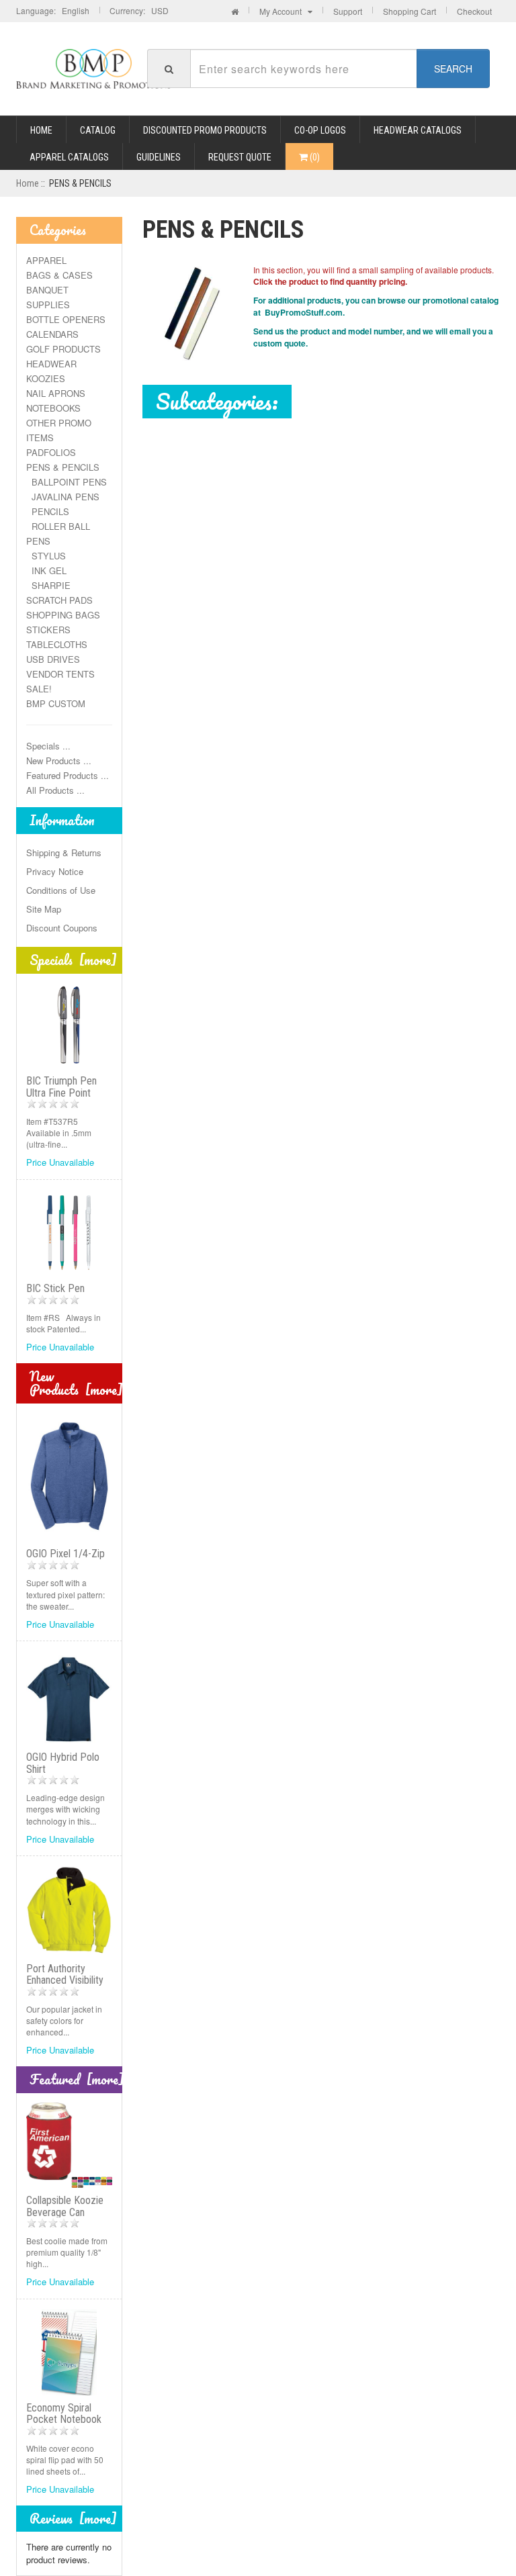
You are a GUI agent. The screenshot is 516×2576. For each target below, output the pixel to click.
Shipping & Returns (64, 853)
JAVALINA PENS (63, 497)
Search (453, 68)
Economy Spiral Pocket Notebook (64, 2414)
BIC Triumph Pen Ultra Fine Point (61, 1087)
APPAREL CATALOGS (69, 157)
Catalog (98, 130)
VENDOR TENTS (60, 674)
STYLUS (46, 556)
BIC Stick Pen (55, 1288)
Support (348, 11)
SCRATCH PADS (59, 600)
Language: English (53, 10)
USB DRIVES (53, 659)
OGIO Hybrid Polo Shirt (63, 1763)
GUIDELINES (159, 157)
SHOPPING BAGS (63, 615)
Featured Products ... (68, 775)
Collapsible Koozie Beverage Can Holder (65, 2212)
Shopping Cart (410, 11)
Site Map (44, 909)
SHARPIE (48, 585)
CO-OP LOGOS (320, 130)
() (314, 157)
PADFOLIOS (51, 452)
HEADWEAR (51, 364)
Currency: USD (139, 10)
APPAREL (46, 260)
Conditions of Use (61, 890)
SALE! (39, 689)
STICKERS (48, 630)
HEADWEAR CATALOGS (418, 130)
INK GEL (46, 570)
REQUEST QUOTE (240, 157)
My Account (284, 11)
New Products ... (59, 761)
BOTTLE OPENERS (66, 319)
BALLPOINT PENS (67, 482)
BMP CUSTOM (56, 703)
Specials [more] (73, 960)
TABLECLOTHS (57, 644)
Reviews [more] (73, 2519)
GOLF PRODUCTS (63, 349)
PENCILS (48, 511)
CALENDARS (52, 334)
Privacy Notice (55, 871)
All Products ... (55, 790)
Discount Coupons (62, 928)
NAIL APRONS (56, 393)
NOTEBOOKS (53, 408)
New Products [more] (76, 1383)
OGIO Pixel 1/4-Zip (66, 1554)
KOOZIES (46, 378)
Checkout (474, 11)
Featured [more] (77, 2079)
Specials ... (48, 746)
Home (41, 130)
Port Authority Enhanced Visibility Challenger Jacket (65, 1980)
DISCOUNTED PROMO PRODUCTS (205, 130)
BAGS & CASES (59, 275)
